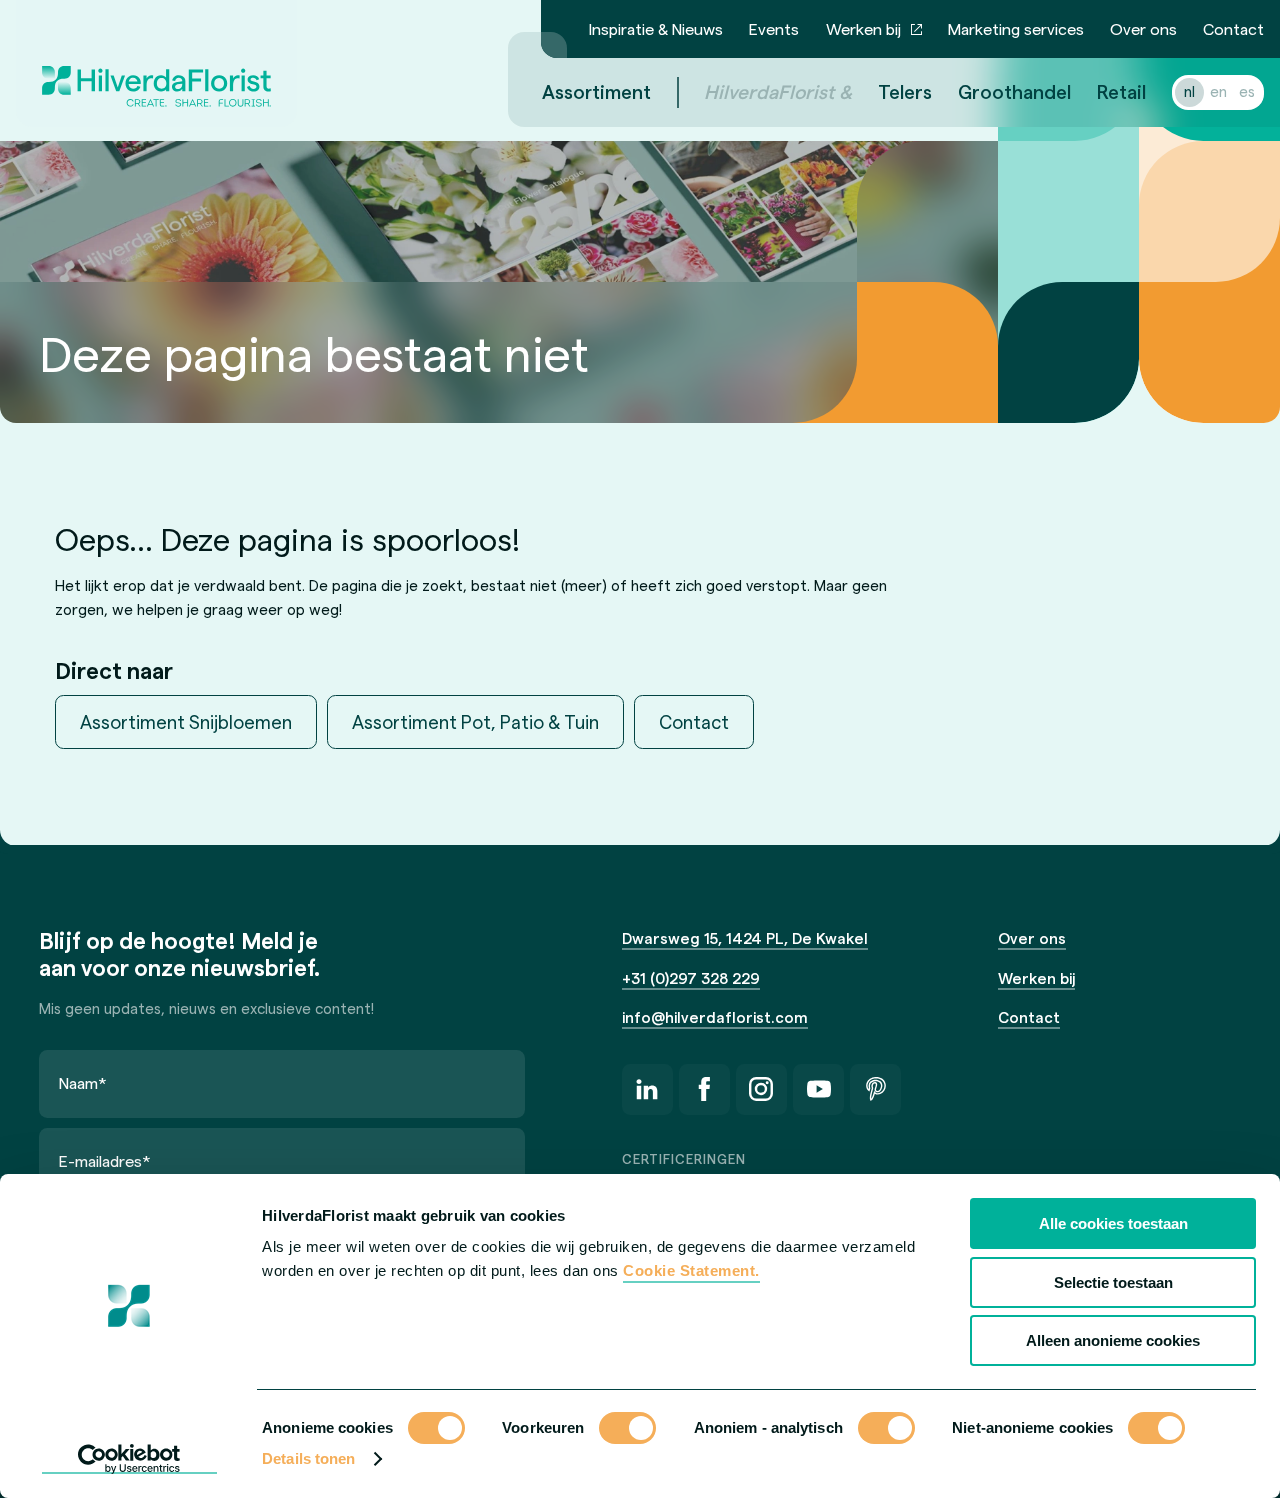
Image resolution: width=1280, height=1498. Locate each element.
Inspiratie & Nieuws (656, 28)
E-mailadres (105, 1160)
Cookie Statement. (691, 1270)
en (1218, 91)
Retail (1121, 91)
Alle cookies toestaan (1113, 1223)
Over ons (1143, 28)
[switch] (627, 1430)
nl (1189, 91)
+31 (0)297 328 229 (691, 978)
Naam (83, 1082)
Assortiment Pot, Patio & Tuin (475, 721)
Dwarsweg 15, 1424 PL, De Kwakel (745, 938)
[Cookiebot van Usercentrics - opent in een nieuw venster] (129, 1459)
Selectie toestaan (1113, 1282)
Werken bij (863, 28)
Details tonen (308, 1458)
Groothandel (1014, 91)
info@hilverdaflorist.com (715, 1017)
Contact (1233, 28)
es (1247, 91)
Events (774, 28)
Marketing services (1016, 28)
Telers (905, 91)
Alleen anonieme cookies (1113, 1340)
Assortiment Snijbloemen (186, 721)
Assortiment (596, 91)
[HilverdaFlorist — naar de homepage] (156, 63)
